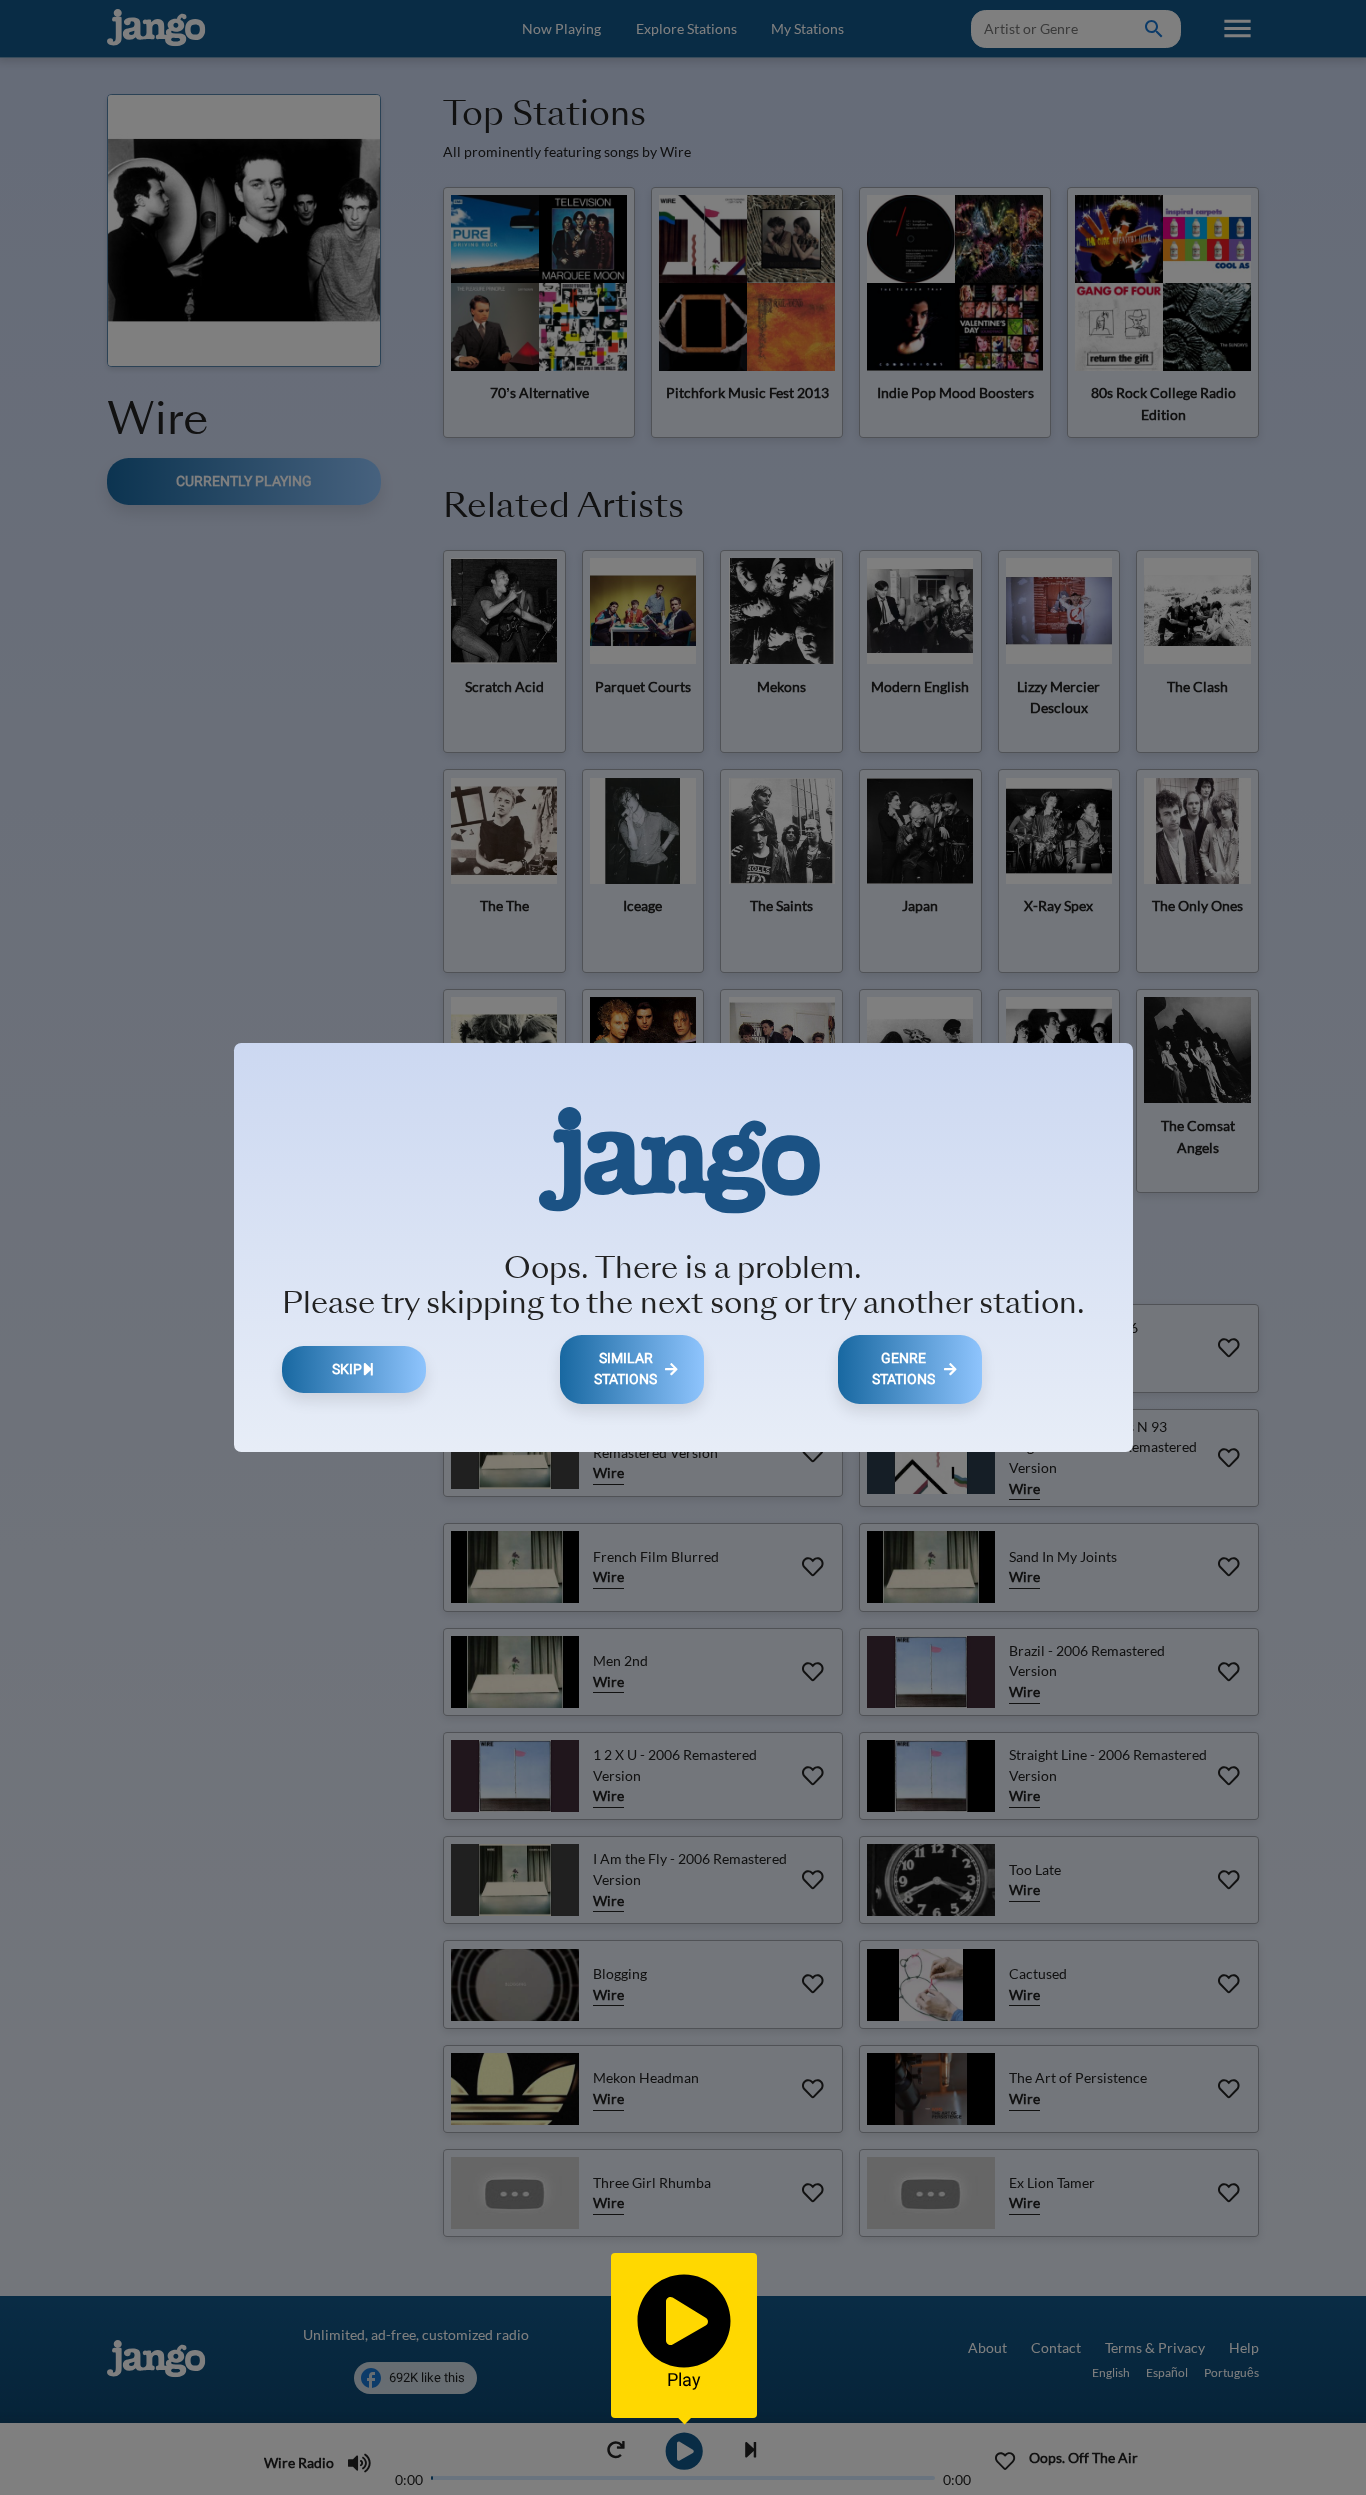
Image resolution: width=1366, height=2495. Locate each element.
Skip (347, 1369)
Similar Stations (625, 1369)
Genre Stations (903, 1369)
